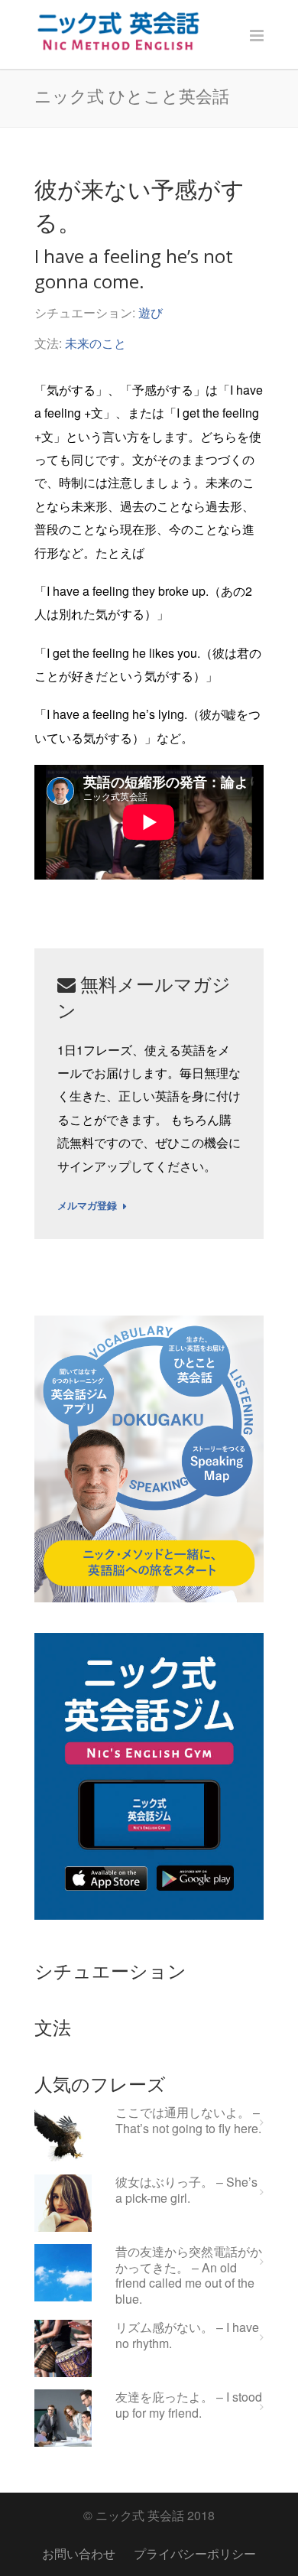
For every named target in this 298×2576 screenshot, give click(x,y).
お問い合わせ (79, 2553)
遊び (151, 312)
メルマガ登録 (87, 1206)
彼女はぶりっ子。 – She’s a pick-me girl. (186, 2191)
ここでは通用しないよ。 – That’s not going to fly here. (188, 2121)
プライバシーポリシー (195, 2553)
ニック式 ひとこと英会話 (132, 96)
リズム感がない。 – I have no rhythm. (187, 2336)
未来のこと (96, 343)
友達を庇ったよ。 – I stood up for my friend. (189, 2405)
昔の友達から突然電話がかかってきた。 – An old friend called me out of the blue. (189, 2276)
